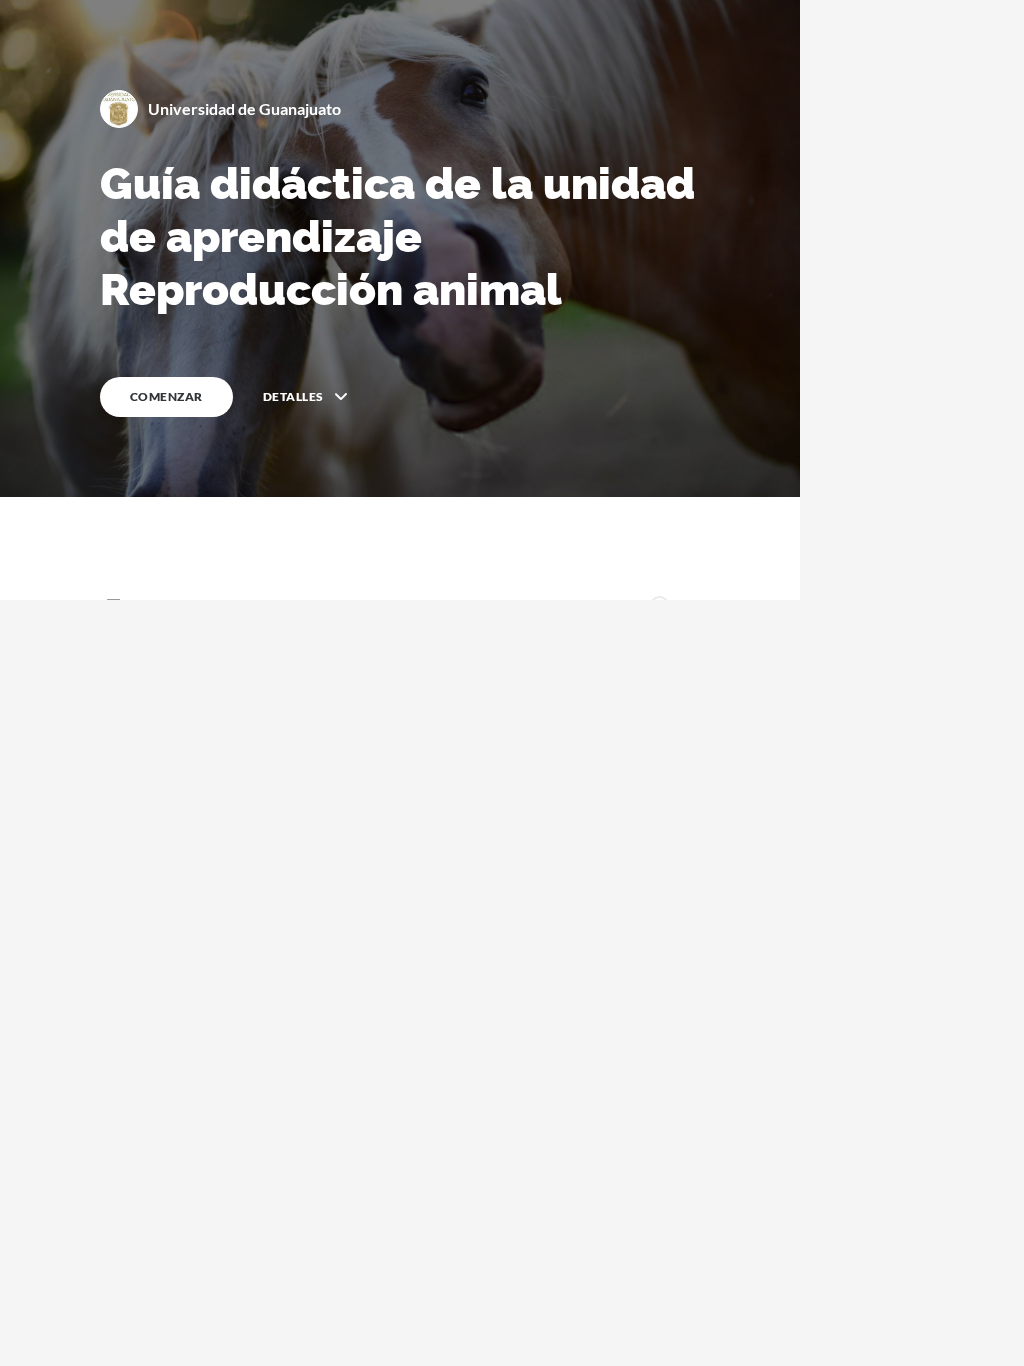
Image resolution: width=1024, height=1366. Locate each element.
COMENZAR (166, 396)
